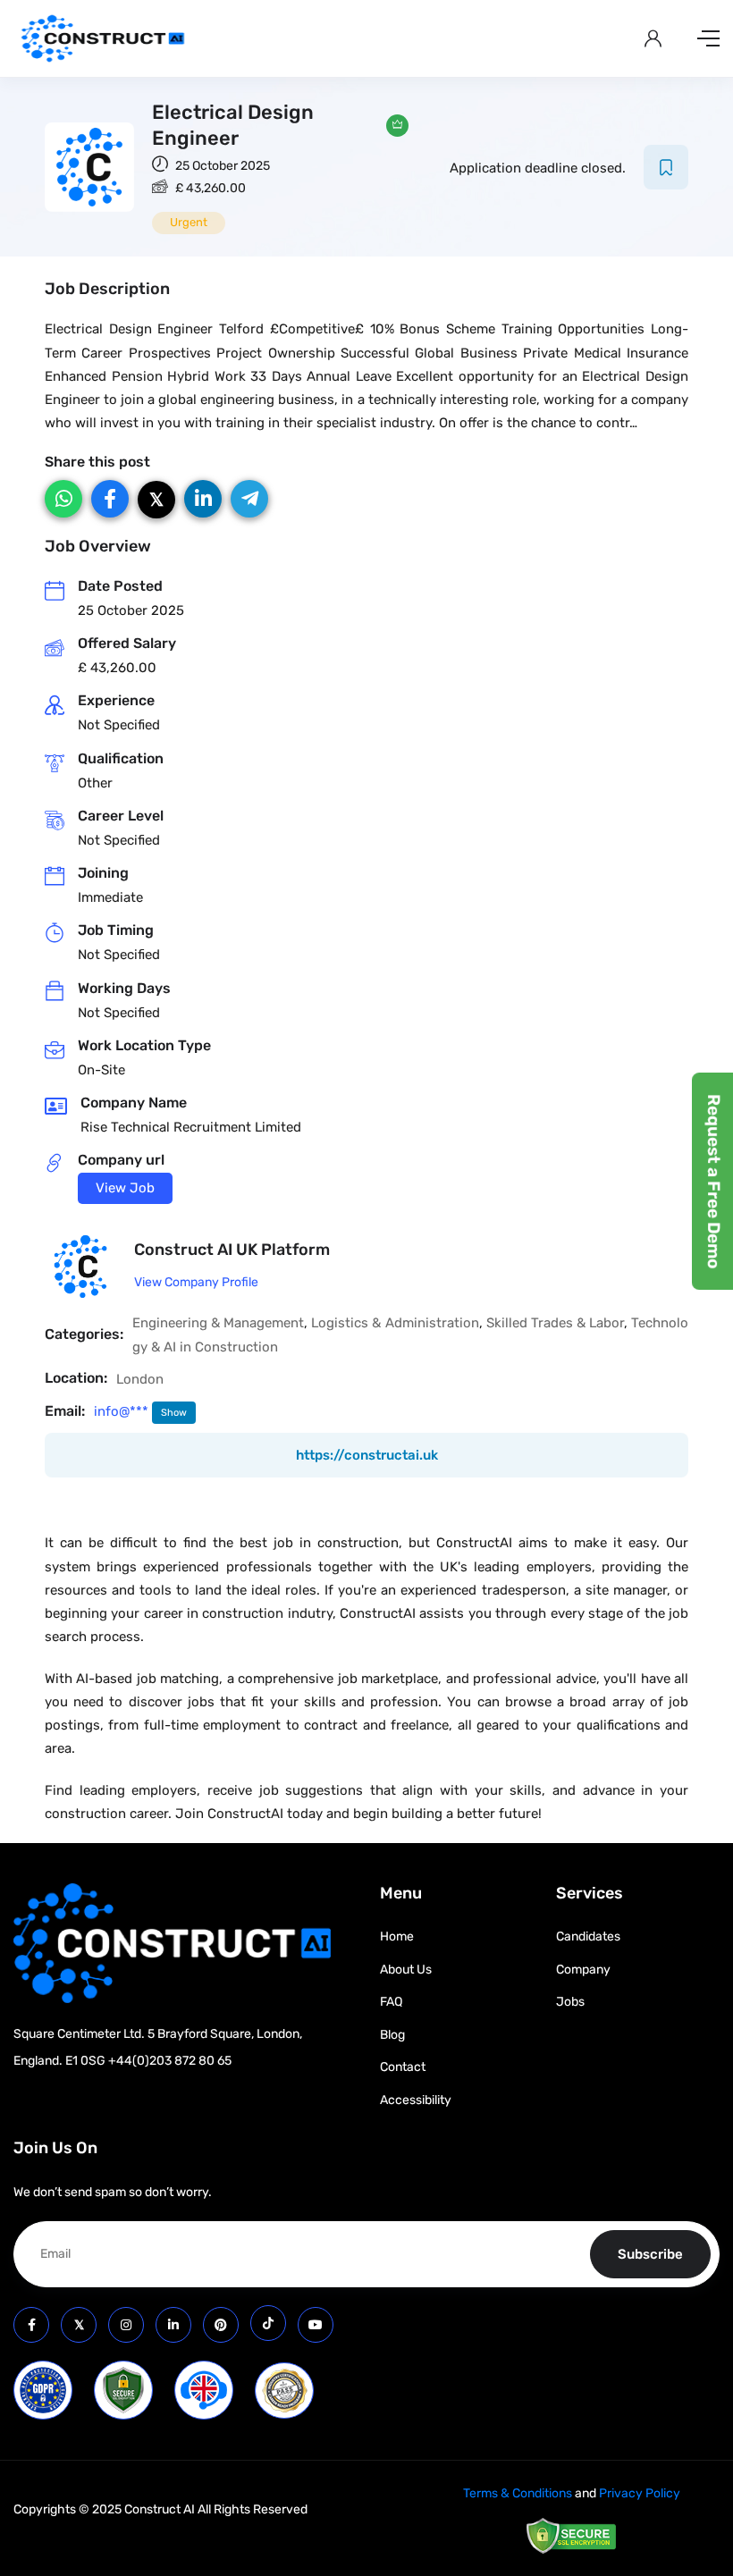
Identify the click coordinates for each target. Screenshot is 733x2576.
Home (397, 1936)
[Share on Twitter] (156, 500)
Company (583, 1970)
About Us (406, 1970)
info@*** (123, 1411)
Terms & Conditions (518, 2493)
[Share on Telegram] (249, 499)
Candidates (588, 1936)
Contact (403, 2067)
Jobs (570, 2002)
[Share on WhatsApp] (63, 499)
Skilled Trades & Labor (555, 1323)
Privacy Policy (640, 2493)
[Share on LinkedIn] (203, 499)
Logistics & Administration (395, 1323)
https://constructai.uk (367, 1455)
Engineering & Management (218, 1323)
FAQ (391, 2002)
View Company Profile (196, 1282)
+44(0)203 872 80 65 (170, 2061)
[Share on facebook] (110, 499)
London (140, 1379)
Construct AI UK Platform (232, 1250)
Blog (392, 2035)
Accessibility (416, 2100)
